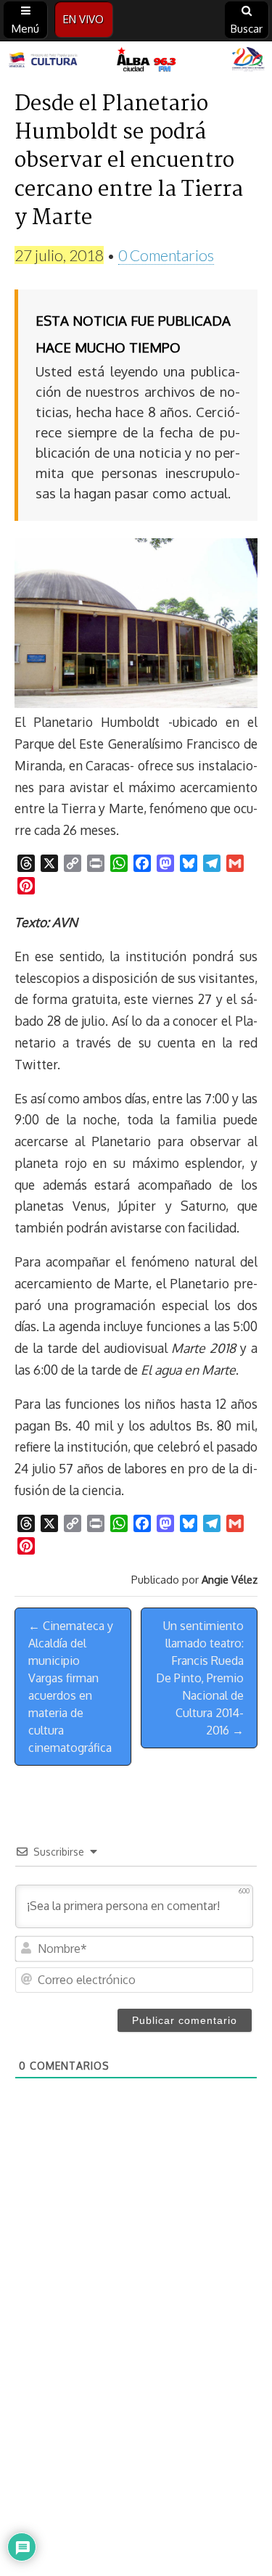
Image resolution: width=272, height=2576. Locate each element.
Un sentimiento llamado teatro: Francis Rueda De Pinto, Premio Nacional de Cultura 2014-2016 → (200, 1678)
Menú (25, 29)
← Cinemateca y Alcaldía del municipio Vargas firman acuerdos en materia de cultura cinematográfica (71, 1687)
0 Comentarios (166, 255)
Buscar (247, 29)
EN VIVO (83, 19)
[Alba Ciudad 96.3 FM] (136, 61)
